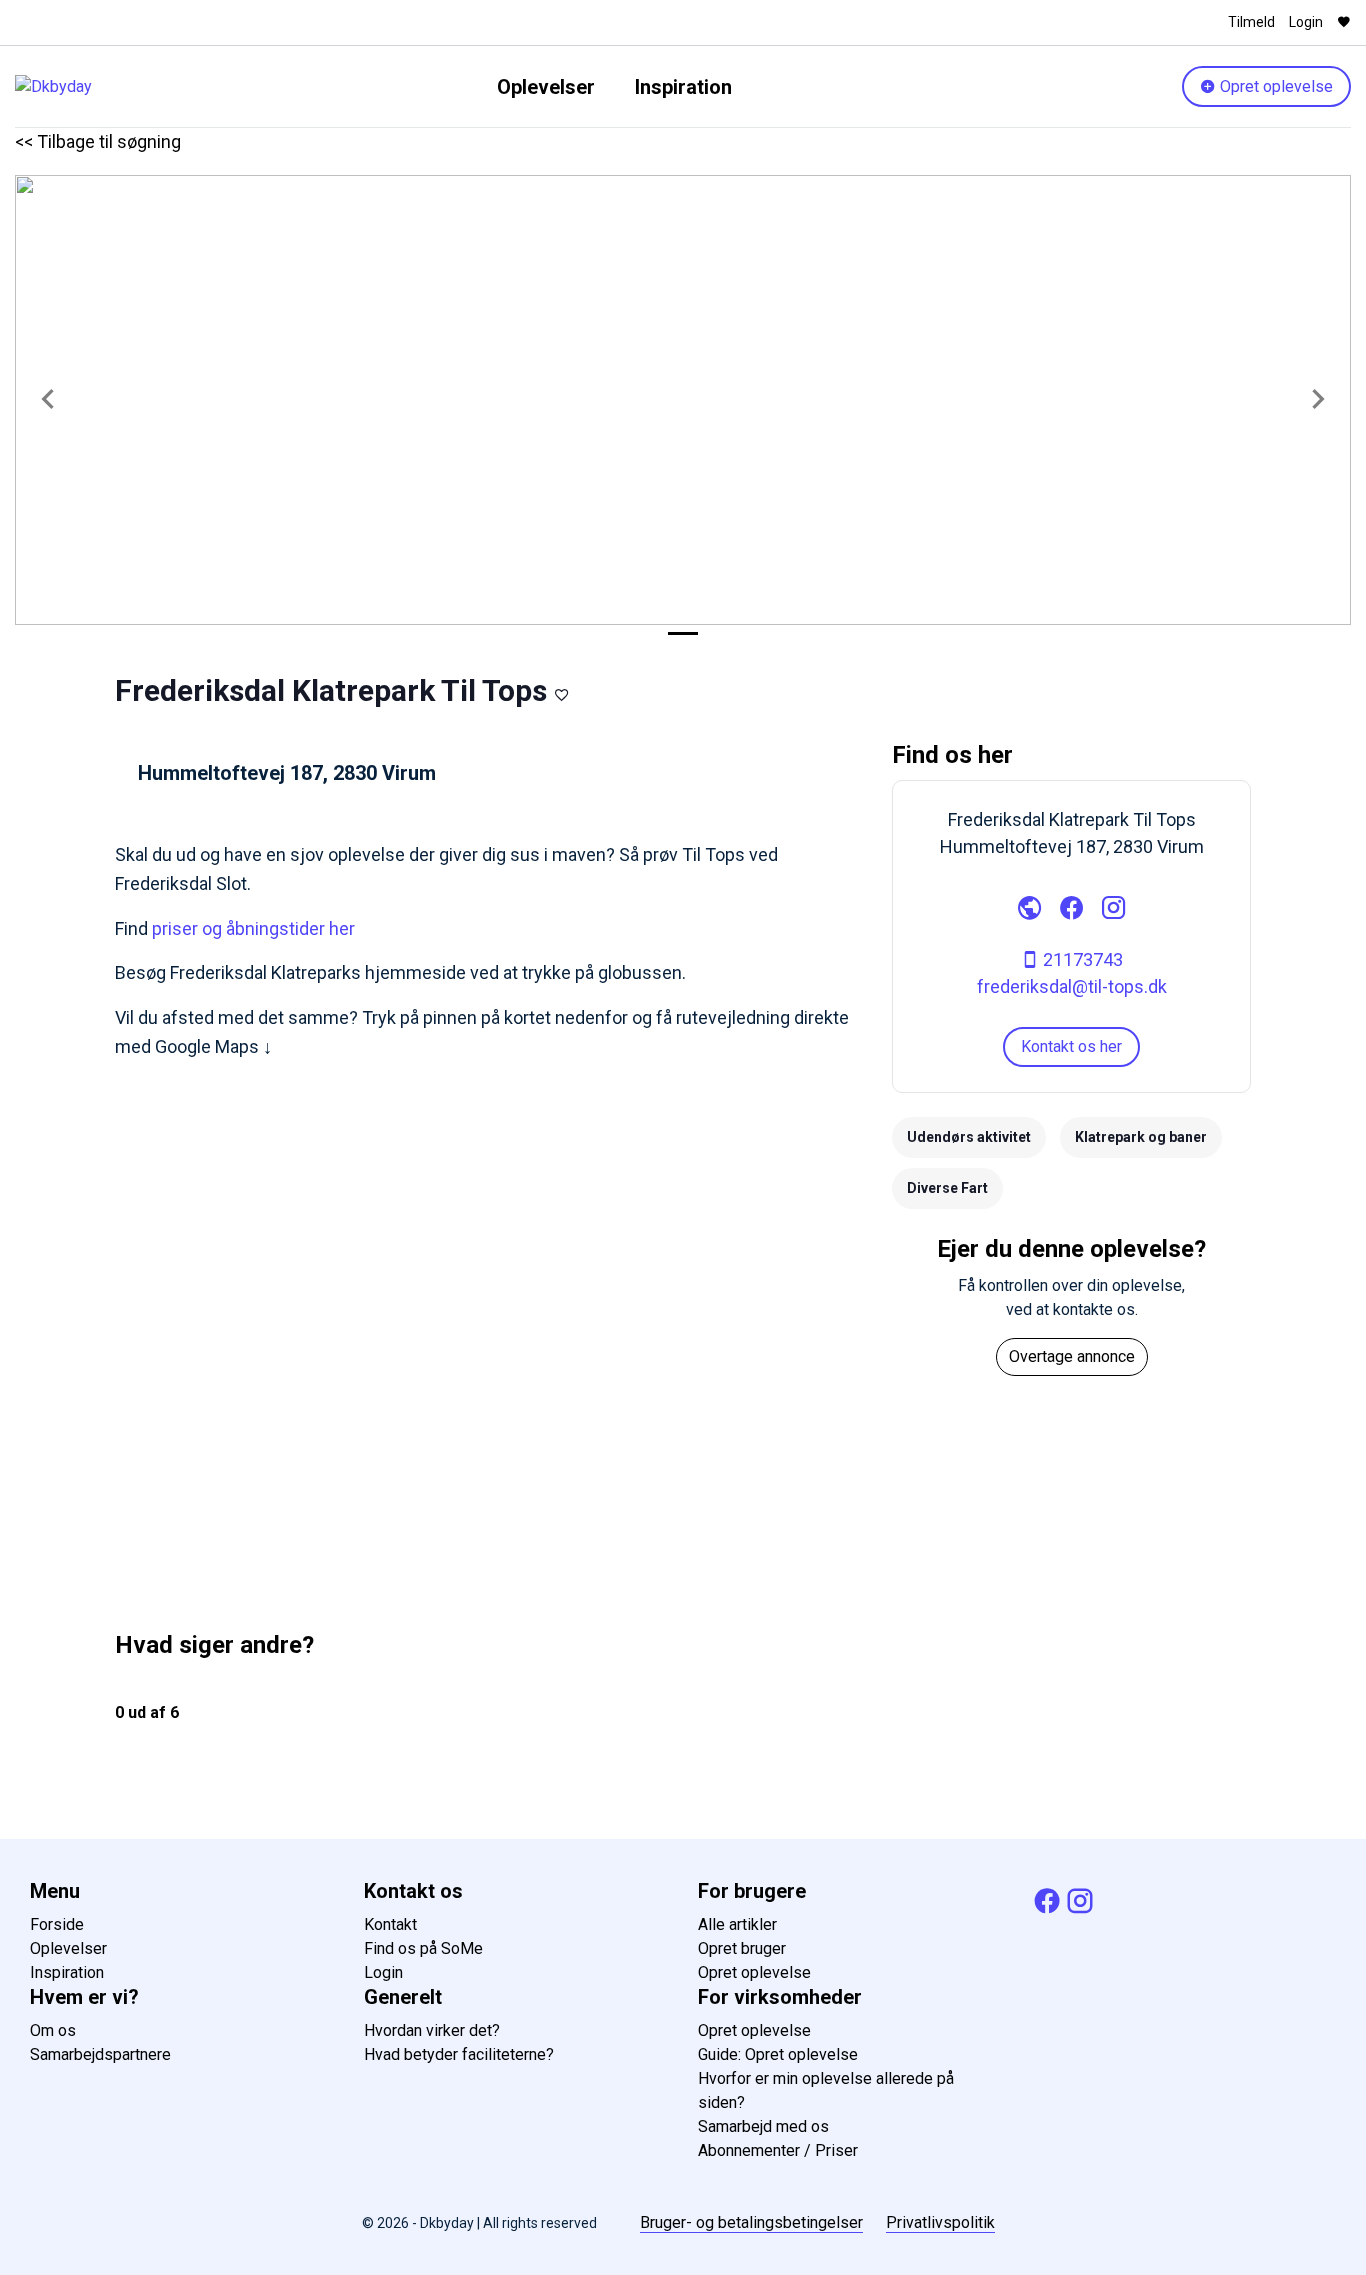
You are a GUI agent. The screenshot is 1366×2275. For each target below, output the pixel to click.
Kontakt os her (1071, 1046)
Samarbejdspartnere (100, 2054)
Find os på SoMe (423, 1948)
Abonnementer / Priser (778, 2150)
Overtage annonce (1072, 1356)
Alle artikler (737, 1924)
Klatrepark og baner (1141, 1137)
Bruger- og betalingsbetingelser (751, 2222)
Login (1306, 22)
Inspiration (683, 87)
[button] (48, 400)
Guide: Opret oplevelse (778, 2054)
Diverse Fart (947, 1188)
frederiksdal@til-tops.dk (1072, 986)
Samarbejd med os (763, 2126)
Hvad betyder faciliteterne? (459, 2054)
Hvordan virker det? (432, 2030)
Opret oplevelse (1274, 86)
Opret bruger (742, 1948)
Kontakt (390, 1924)
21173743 (1081, 959)
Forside (57, 1924)
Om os (53, 2030)
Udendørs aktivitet (969, 1137)
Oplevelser (546, 87)
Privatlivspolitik (940, 2222)
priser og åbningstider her (253, 928)
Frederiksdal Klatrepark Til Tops (331, 690)
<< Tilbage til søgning (98, 141)
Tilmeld (1251, 22)
